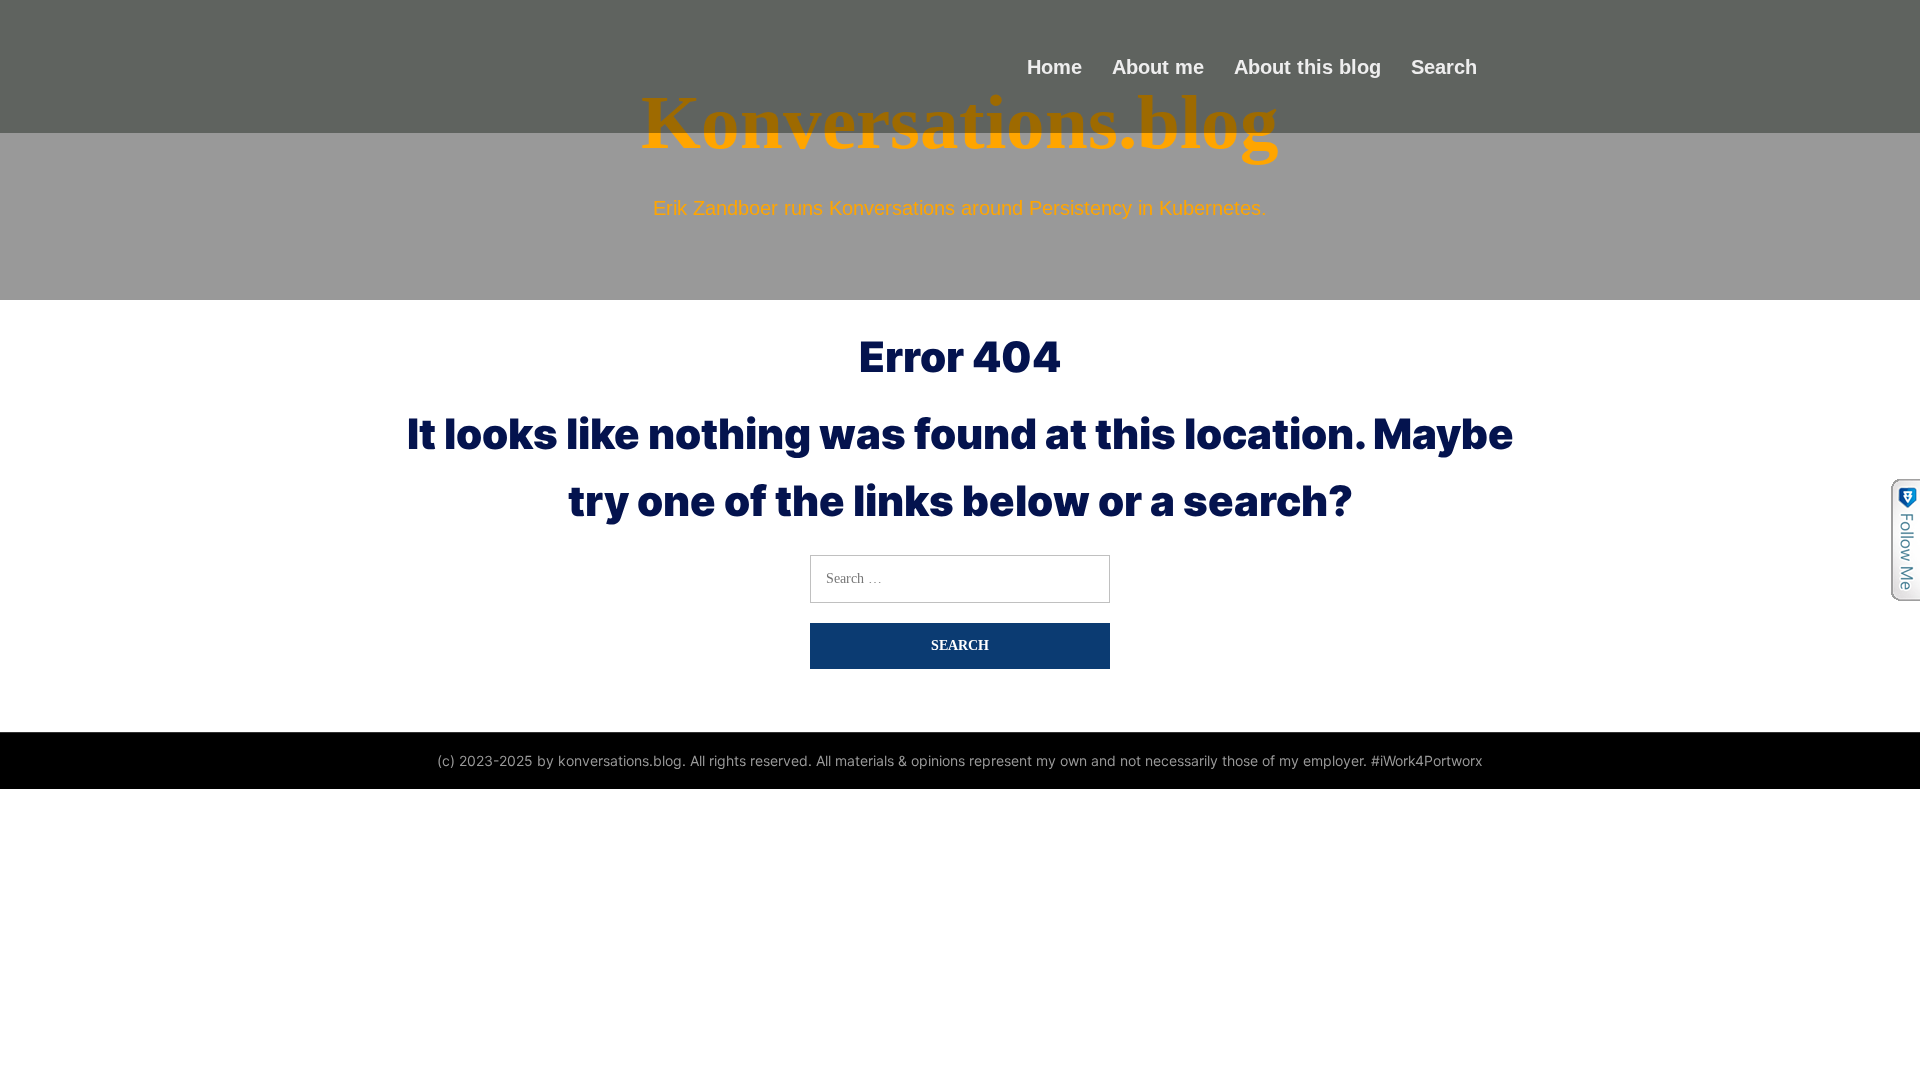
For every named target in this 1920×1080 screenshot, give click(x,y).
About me (1158, 66)
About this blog (1307, 66)
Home (1054, 66)
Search (1444, 66)
